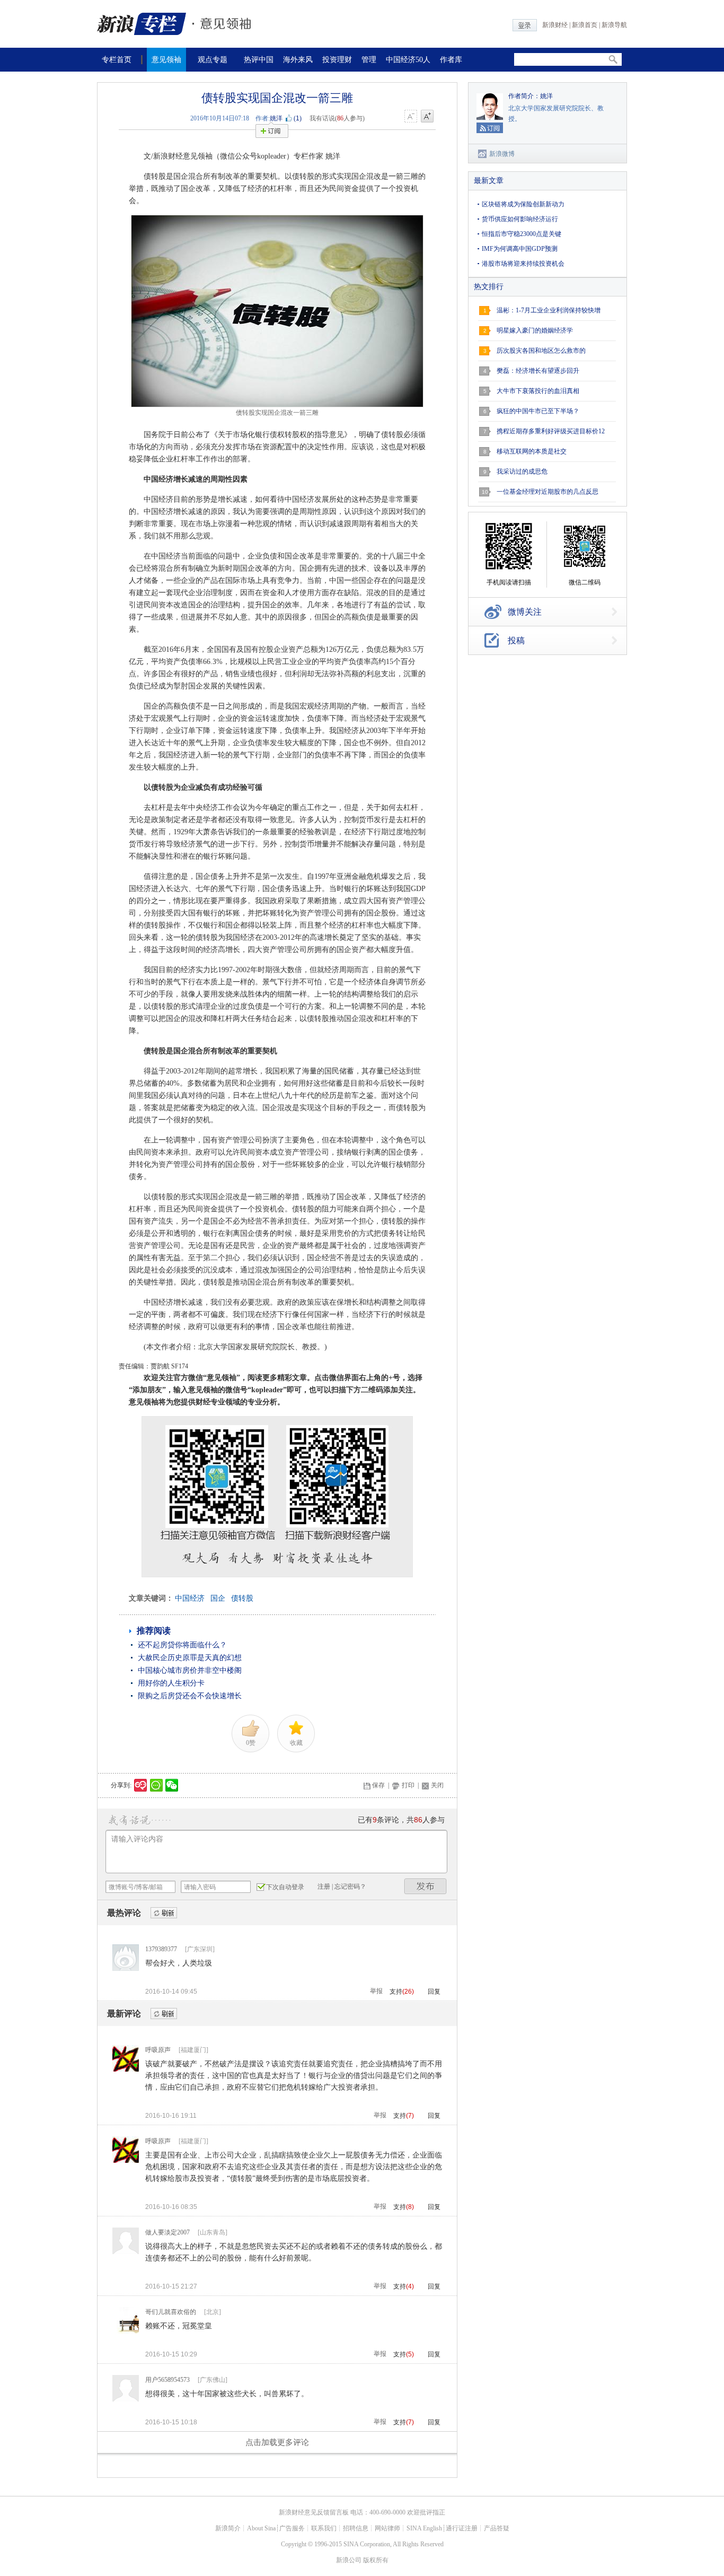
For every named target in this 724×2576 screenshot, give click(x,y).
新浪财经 (555, 25)
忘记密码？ (350, 1887)
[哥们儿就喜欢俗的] (126, 2332)
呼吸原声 (158, 2050)
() (298, 118)
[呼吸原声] (126, 2069)
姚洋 (276, 118)
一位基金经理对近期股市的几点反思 (548, 492)
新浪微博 (502, 154)
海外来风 (298, 60)
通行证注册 (462, 2528)
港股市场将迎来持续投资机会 (523, 264)
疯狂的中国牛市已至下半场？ (538, 411)
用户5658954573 (167, 2380)
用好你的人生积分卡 (171, 1683)
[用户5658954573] (126, 2399)
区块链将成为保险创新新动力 (523, 204)
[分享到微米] (141, 1785)
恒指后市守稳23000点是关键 (522, 234)
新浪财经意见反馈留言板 (314, 2512)
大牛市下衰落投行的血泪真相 (538, 391)
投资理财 (337, 60)
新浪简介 (228, 2528)
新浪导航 (614, 25)
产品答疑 (497, 2528)
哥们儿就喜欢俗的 (171, 2312)
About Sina (261, 2528)
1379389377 (161, 1949)
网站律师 (387, 2528)
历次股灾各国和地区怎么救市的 (541, 351)
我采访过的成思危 (522, 471)
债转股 (242, 1598)
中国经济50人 (408, 60)
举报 (376, 1991)
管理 (369, 60)
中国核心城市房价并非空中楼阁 (190, 1670)
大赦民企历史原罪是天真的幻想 (190, 1658)
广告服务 (292, 2528)
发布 (426, 1886)
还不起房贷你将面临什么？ (182, 1645)
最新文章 (489, 181)
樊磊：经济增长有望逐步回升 (538, 371)
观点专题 (213, 60)
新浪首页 (585, 25)
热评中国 (259, 60)
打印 (408, 1785)
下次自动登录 (285, 1887)
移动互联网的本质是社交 (532, 451)
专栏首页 (117, 60)
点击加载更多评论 (277, 2442)
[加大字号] (427, 117)
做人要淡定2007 (167, 2232)
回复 (434, 1992)
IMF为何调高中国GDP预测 (520, 249)
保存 (378, 1785)
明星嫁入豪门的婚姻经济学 (535, 330)
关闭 (437, 1785)
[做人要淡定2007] (126, 2252)
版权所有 (376, 2560)
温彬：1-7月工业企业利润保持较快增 (549, 310)
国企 (218, 1598)
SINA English (424, 2528)
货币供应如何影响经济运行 (520, 219)
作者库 (451, 60)
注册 (324, 1887)
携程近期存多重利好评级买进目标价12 (551, 431)
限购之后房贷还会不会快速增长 (190, 1696)
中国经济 (190, 1598)
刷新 (164, 1913)
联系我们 (324, 2528)
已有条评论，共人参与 (401, 1820)
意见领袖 (166, 60)
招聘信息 (356, 2528)
